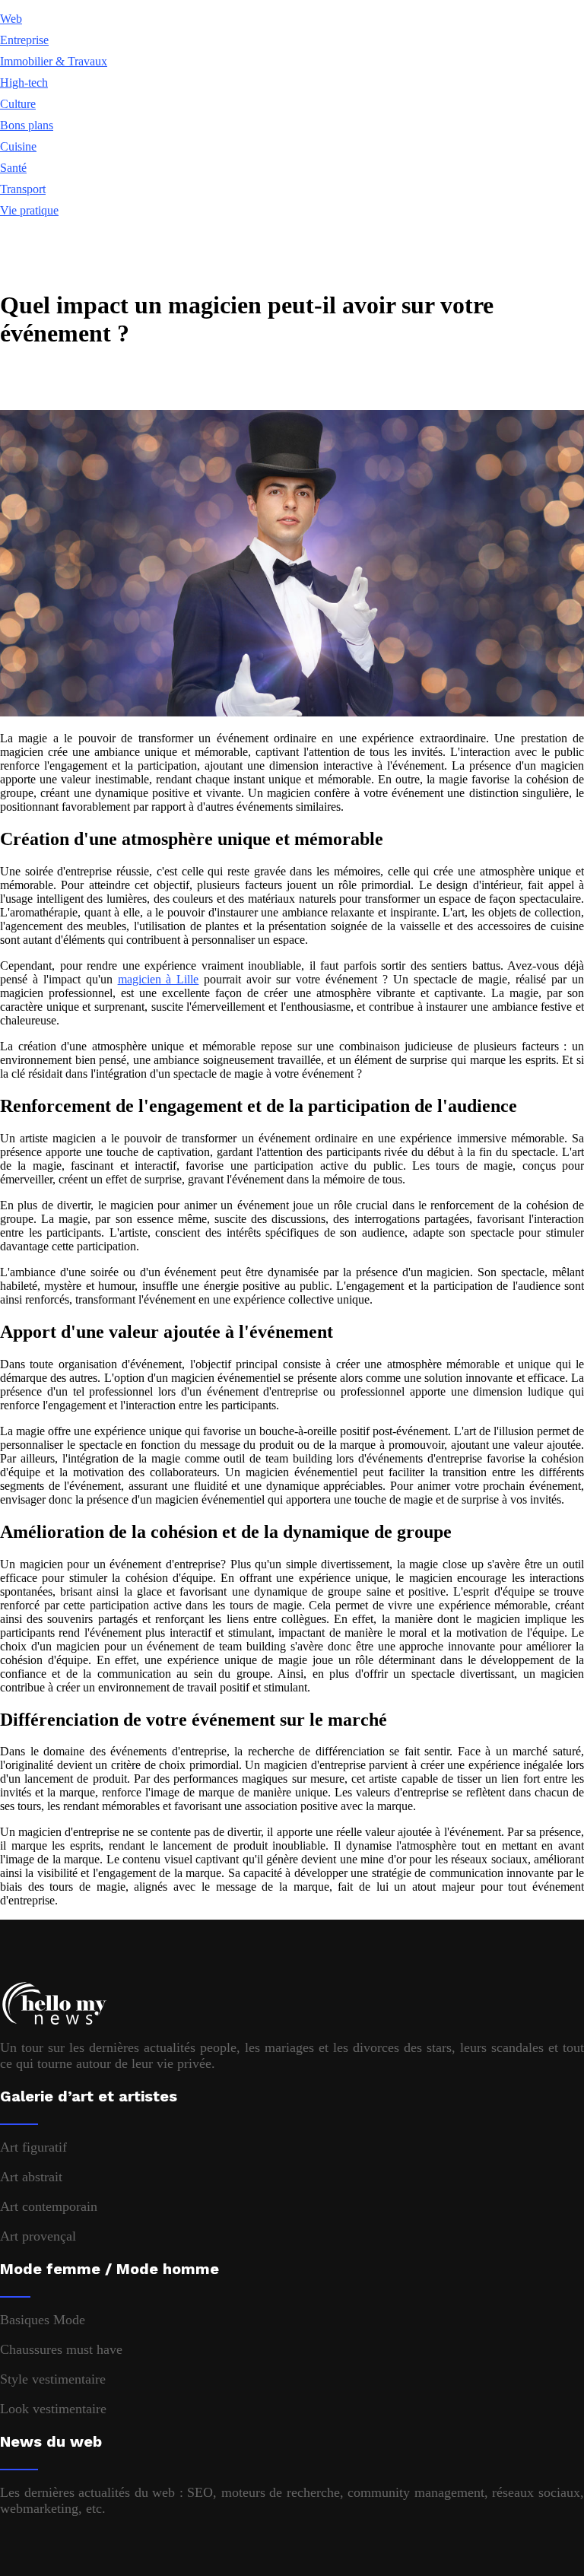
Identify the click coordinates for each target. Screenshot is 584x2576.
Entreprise (24, 40)
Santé (13, 168)
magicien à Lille (159, 979)
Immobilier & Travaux (54, 61)
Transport (23, 189)
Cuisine (18, 146)
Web (11, 19)
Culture (18, 104)
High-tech (24, 83)
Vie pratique (29, 210)
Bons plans (27, 125)
